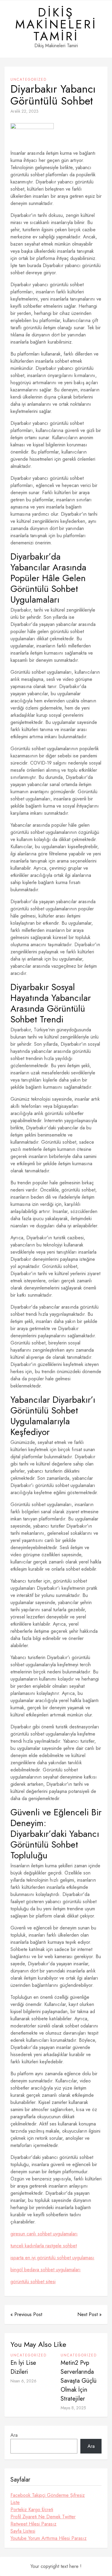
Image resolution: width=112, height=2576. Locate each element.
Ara (14, 2435)
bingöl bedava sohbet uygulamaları (46, 2270)
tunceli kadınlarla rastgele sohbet (44, 2246)
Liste (15, 2502)
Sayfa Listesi (23, 2531)
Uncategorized (29, 79)
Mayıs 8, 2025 (73, 2408)
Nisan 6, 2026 (23, 2381)
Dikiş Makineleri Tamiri (56, 24)
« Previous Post (26, 2314)
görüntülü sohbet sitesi (33, 2282)
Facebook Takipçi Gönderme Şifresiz (48, 2495)
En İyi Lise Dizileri (23, 2367)
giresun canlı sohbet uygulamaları (44, 2234)
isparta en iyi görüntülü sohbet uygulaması (52, 2258)
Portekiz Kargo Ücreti (32, 2510)
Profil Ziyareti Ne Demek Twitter (43, 2517)
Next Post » (89, 2314)
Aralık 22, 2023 (24, 111)
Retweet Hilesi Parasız (33, 2524)
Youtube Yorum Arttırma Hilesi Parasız (49, 2538)
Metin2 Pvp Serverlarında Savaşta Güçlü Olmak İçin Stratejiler (79, 2381)
